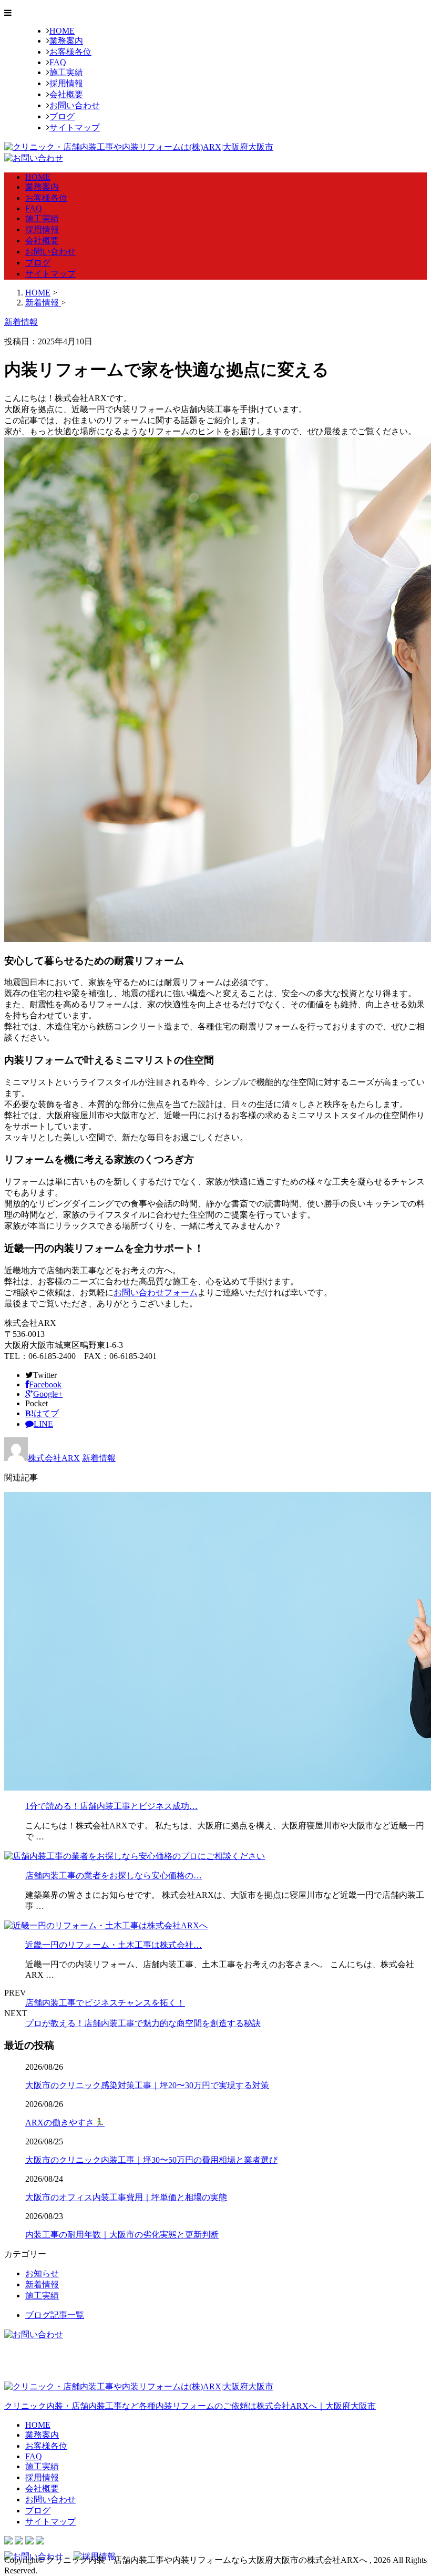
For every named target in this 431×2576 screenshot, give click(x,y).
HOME (62, 31)
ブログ (62, 116)
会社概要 (66, 94)
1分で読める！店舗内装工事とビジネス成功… (111, 1806)
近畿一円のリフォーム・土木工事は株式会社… (114, 1945)
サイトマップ (75, 127)
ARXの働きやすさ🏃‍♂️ (65, 2123)
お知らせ (42, 2273)
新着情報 (99, 1458)
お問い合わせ (75, 105)
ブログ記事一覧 (55, 2315)
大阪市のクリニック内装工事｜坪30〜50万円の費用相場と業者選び (151, 2160)
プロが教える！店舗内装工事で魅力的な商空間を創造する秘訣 (143, 2023)
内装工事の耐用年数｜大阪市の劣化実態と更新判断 (122, 2235)
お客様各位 (70, 52)
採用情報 (66, 83)
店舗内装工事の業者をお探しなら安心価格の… (114, 1875)
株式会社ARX (54, 1458)
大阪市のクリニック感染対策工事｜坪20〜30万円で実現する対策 (147, 2085)
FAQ (58, 62)
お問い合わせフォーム (156, 1292)
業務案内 (66, 41)
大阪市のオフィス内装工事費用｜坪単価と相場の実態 (126, 2197)
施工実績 (66, 72)
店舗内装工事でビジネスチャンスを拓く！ (105, 2003)
